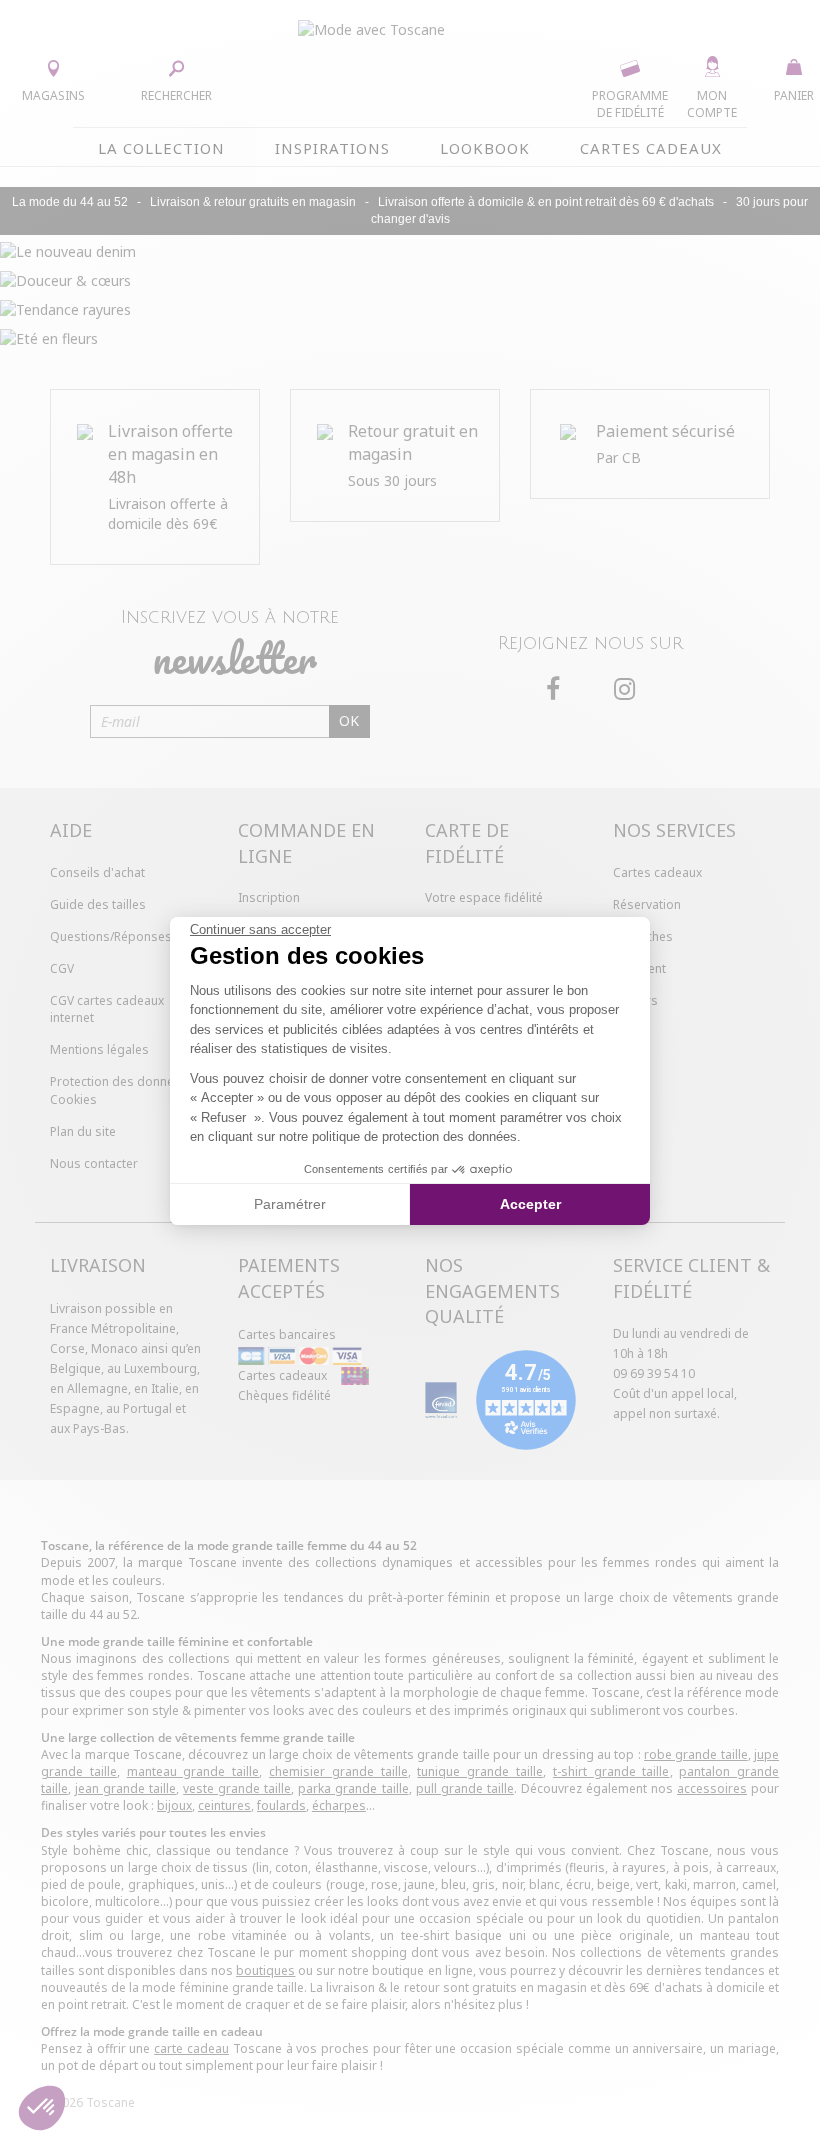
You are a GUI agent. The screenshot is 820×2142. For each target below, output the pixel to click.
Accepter (530, 1204)
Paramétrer (290, 1204)
